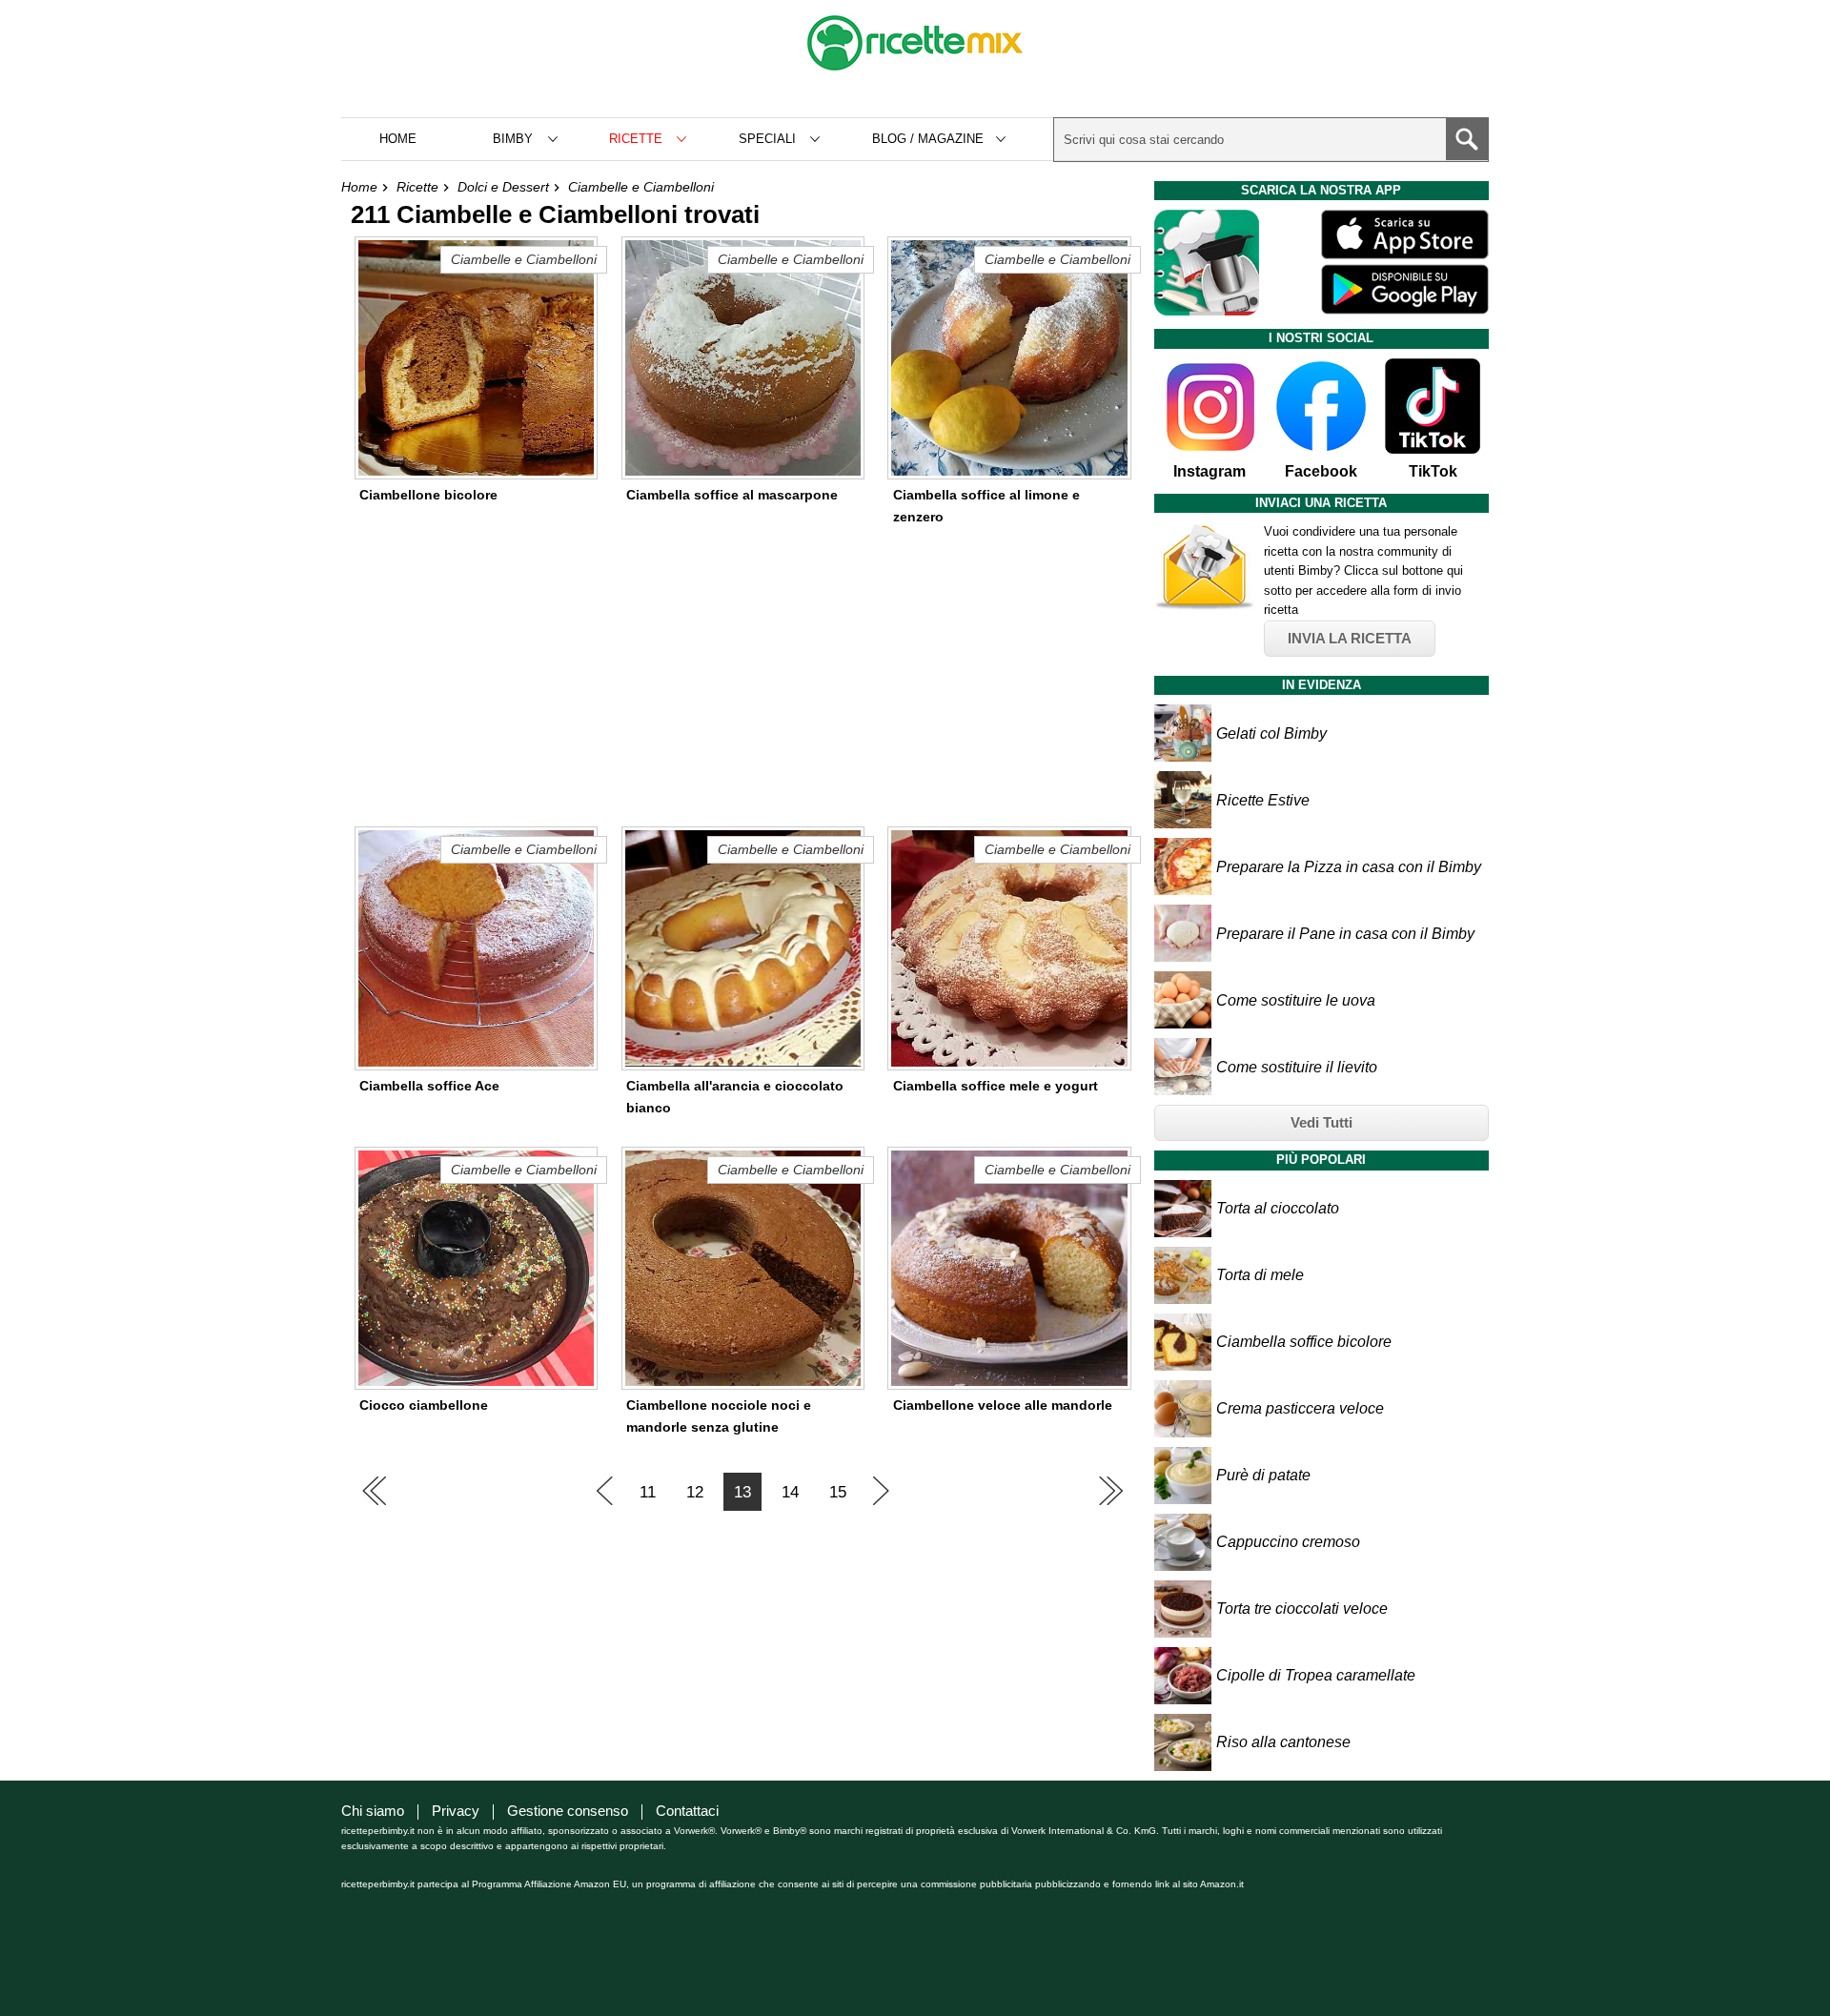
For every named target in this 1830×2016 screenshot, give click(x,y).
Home (398, 139)
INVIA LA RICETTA (1350, 638)
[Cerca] (1467, 139)
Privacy (456, 1811)
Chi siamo (373, 1811)
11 (648, 1492)
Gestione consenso (568, 1811)
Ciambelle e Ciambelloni (641, 187)
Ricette (417, 187)
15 (838, 1492)
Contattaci (687, 1811)
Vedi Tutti (1322, 1122)
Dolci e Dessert (503, 187)
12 (695, 1492)
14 (790, 1492)
